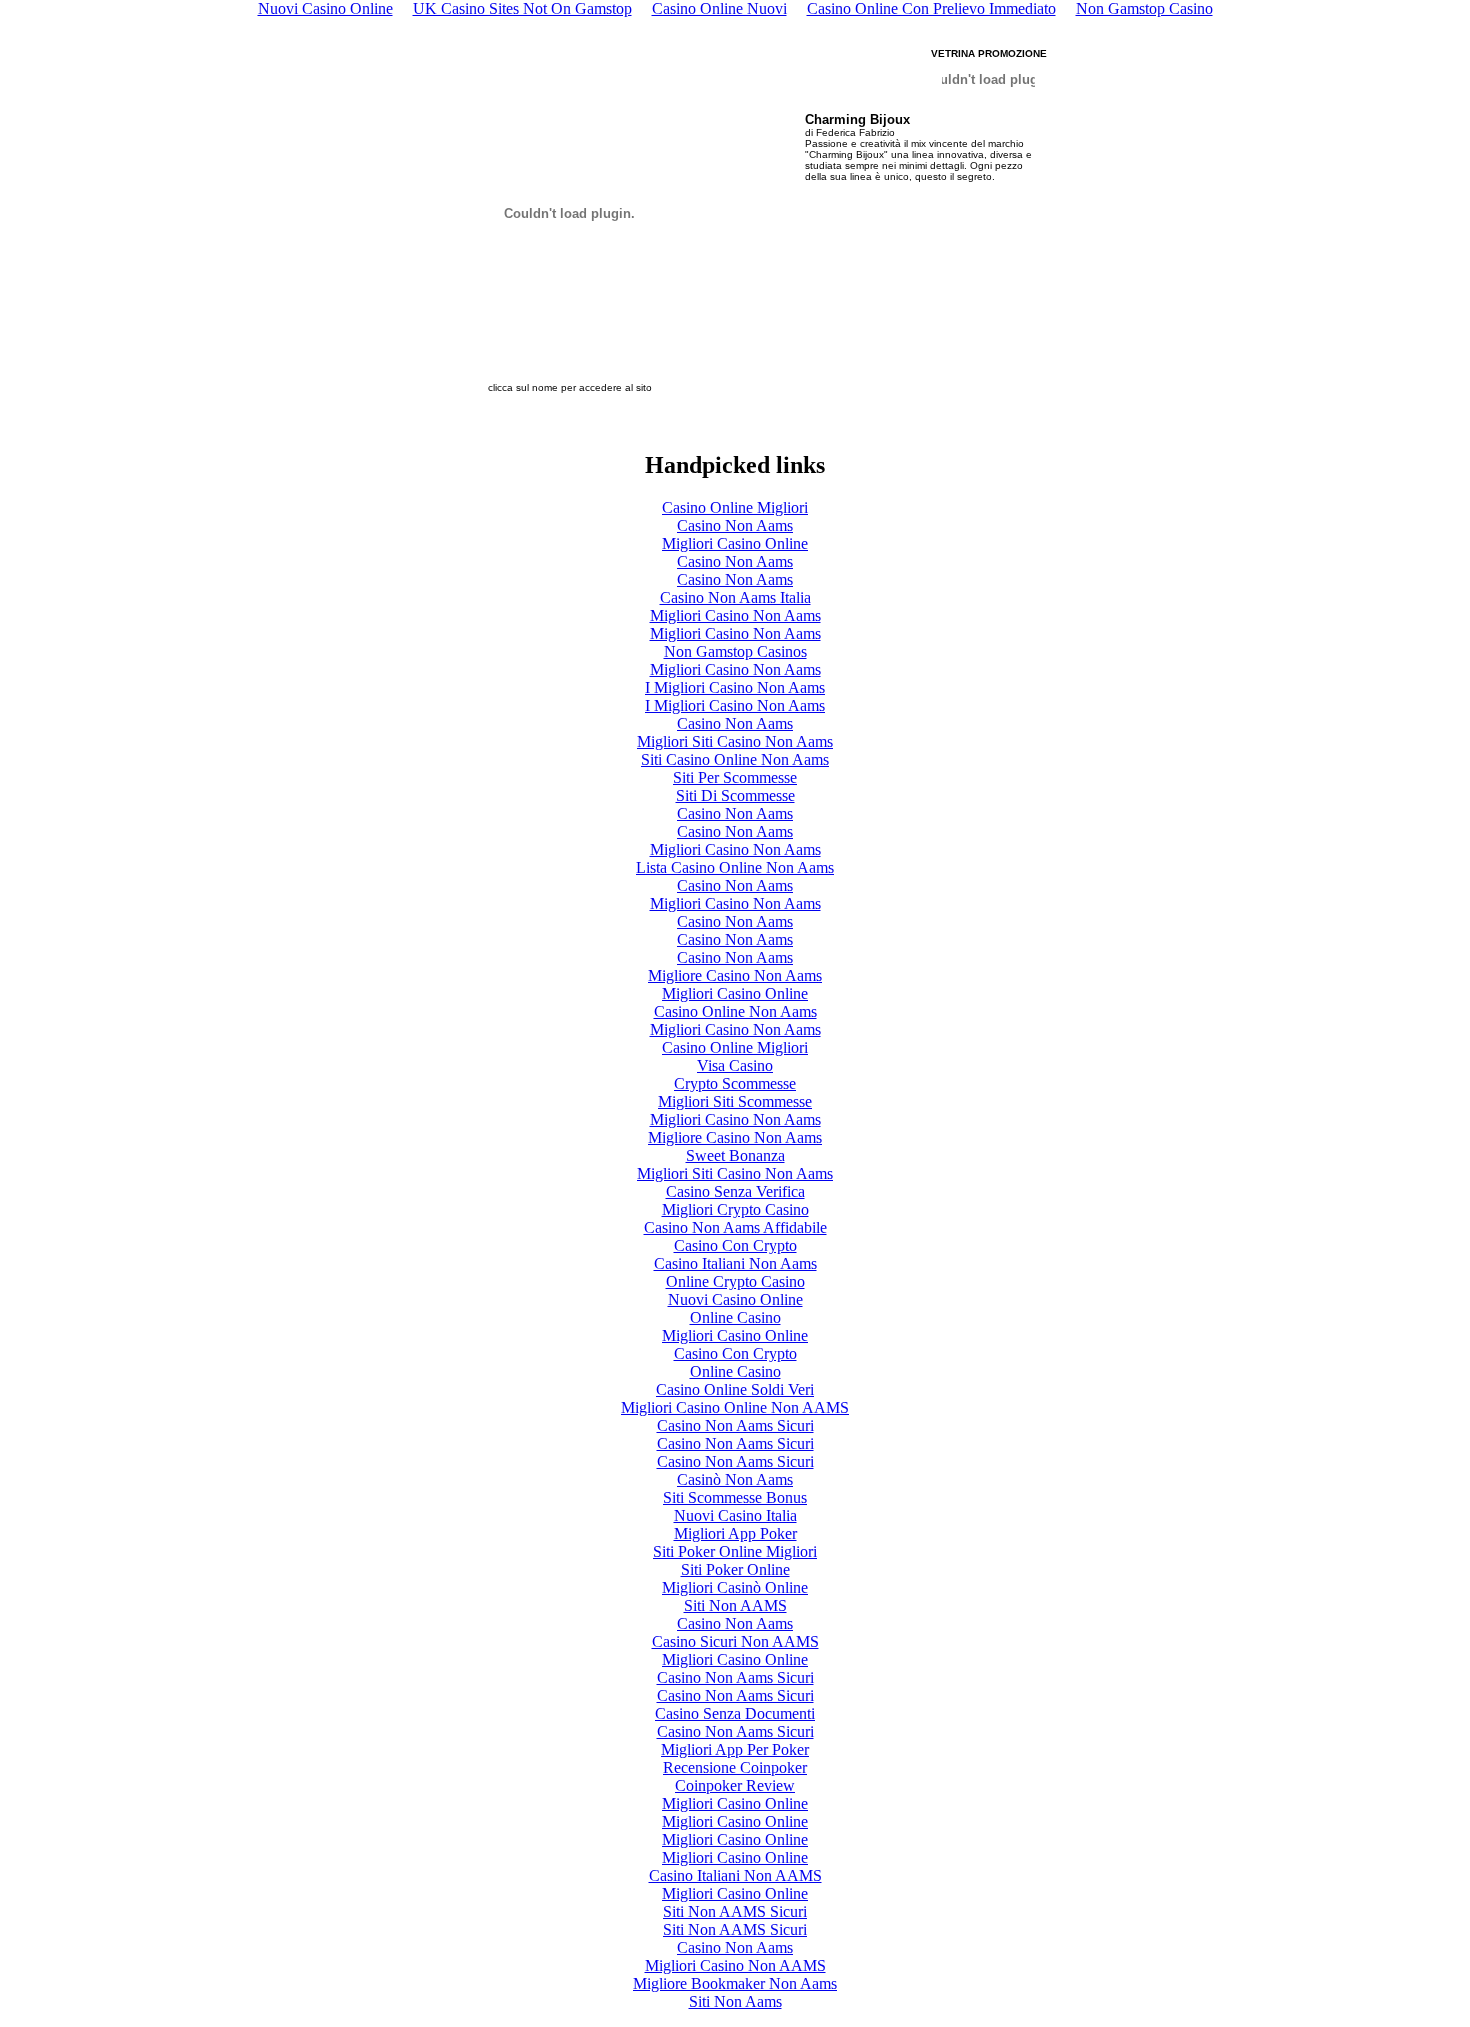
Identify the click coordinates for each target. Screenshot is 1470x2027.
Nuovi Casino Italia (735, 1515)
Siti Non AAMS (735, 1605)
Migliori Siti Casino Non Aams (735, 741)
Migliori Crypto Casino (735, 1209)
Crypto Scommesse (735, 1083)
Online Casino (735, 1317)
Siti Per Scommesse (735, 777)
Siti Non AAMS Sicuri (735, 1911)
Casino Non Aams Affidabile (735, 1227)
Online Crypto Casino (735, 1281)
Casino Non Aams (735, 525)
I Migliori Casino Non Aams (735, 687)
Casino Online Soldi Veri (735, 1389)
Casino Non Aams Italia (735, 597)
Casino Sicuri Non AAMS (735, 1641)
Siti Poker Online (735, 1569)
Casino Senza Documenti (735, 1713)
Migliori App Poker (735, 1533)
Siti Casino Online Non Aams (735, 759)
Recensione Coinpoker (735, 1767)
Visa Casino (735, 1065)
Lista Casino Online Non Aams (735, 867)
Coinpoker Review (735, 1785)
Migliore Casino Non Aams (735, 975)
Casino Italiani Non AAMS (735, 1875)
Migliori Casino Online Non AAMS (735, 1407)
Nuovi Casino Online (735, 1299)
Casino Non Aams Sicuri (735, 1425)
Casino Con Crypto (735, 1245)
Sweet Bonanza (735, 1155)
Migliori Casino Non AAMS (735, 1965)
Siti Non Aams (735, 2001)
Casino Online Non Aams (735, 1011)
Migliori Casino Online (735, 543)
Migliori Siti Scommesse (735, 1101)
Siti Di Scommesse (735, 795)
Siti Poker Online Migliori (735, 1551)
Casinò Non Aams (735, 1479)
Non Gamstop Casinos (735, 651)
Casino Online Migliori (735, 507)
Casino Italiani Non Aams (735, 1263)
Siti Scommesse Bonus (735, 1497)
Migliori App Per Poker (735, 1749)
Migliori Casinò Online (735, 1587)
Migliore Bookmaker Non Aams (735, 1983)
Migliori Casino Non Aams (735, 615)
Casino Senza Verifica (735, 1191)
